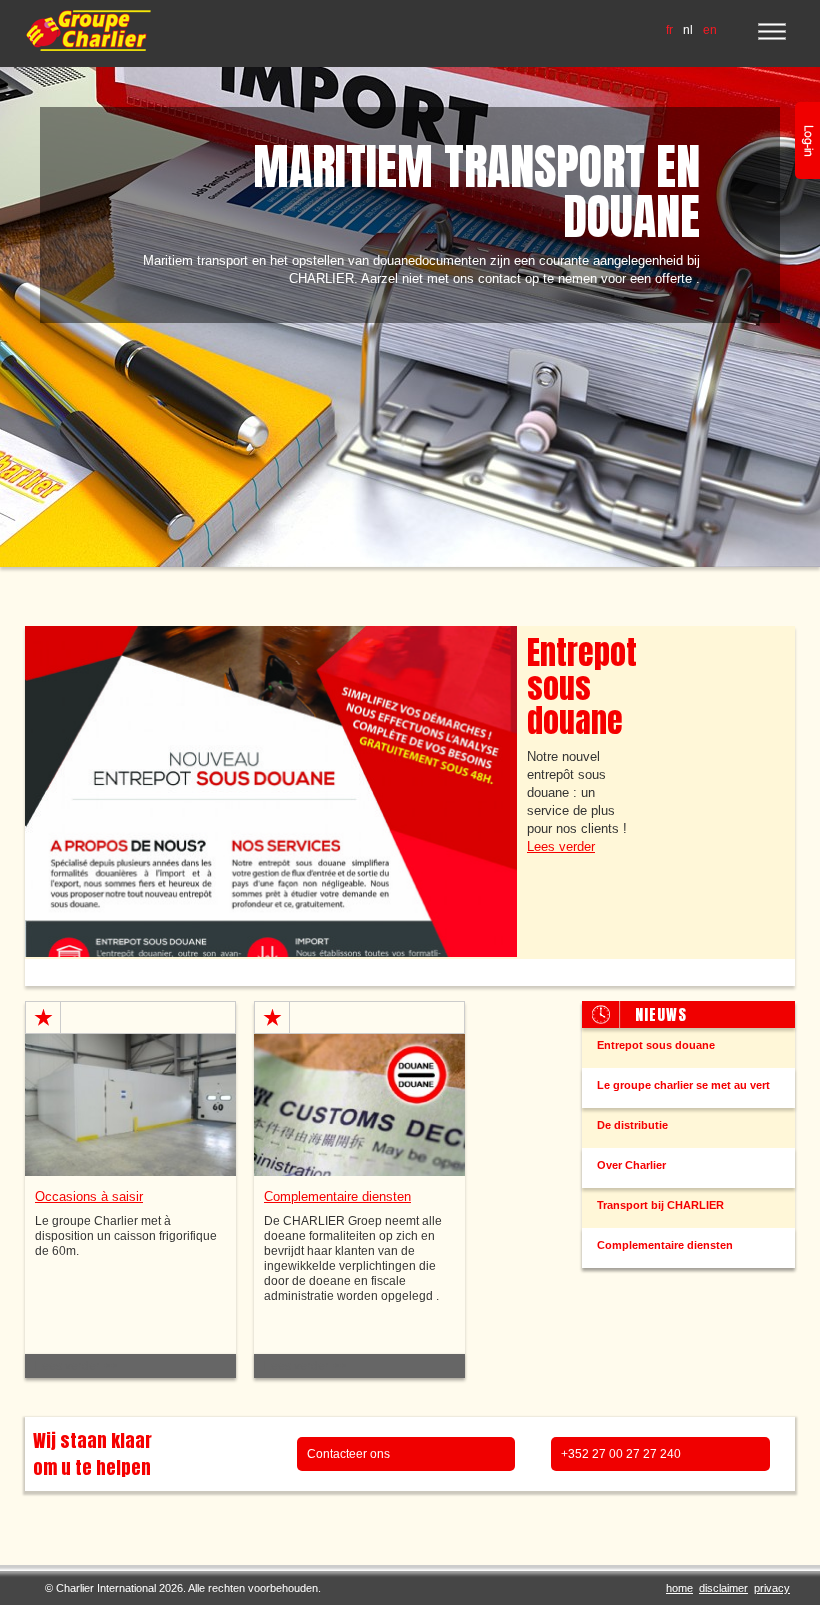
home (679, 1588)
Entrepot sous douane (582, 686)
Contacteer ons (348, 1454)
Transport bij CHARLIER (660, 1205)
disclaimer (723, 1588)
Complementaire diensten (665, 1245)
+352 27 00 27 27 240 (621, 1454)
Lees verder (561, 846)
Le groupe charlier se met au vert (683, 1085)
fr (669, 30)
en (710, 30)
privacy (772, 1588)
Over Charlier (631, 1165)
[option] (410, 317)
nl (688, 30)
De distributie (632, 1125)
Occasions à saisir (89, 1196)
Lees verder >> (76, 1366)
